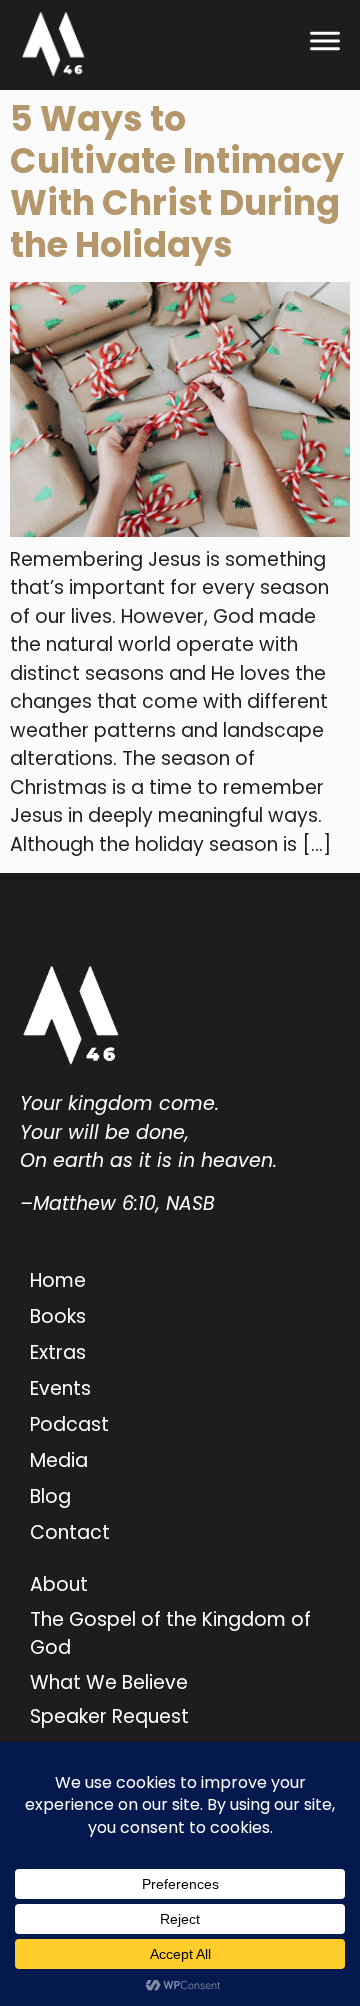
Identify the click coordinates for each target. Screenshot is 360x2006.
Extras (58, 1352)
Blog (50, 1496)
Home (58, 1280)
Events (60, 1388)
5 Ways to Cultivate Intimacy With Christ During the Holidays (177, 181)
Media (59, 1460)
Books (58, 1316)
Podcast (69, 1424)
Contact (70, 1532)
